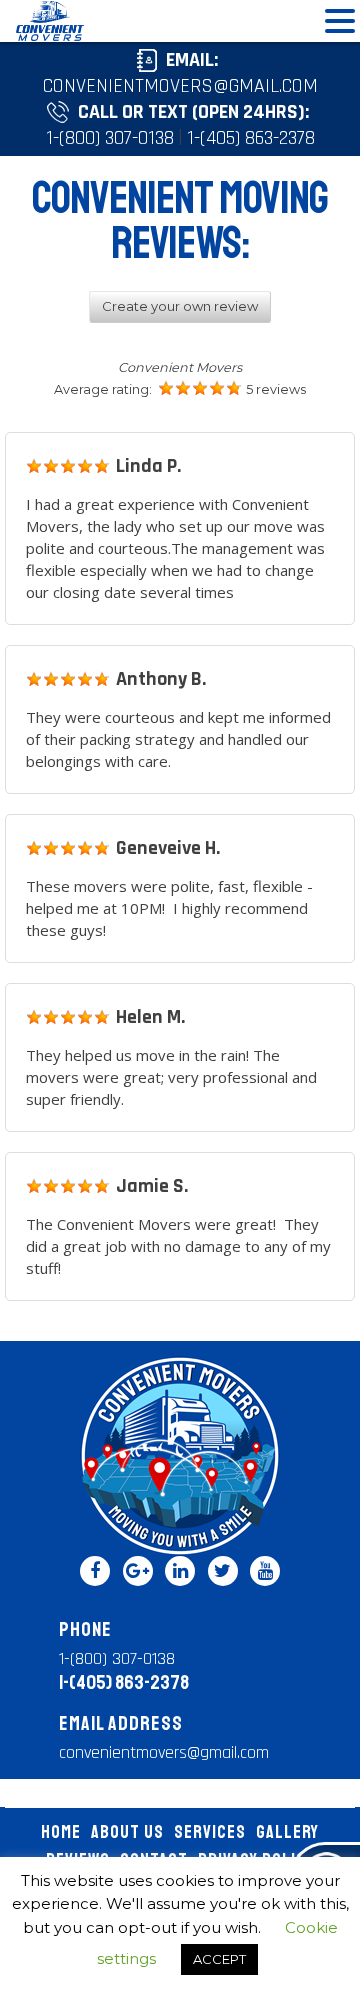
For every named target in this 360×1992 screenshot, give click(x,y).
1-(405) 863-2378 (251, 138)
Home (61, 1832)
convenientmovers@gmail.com (180, 86)
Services (210, 1832)
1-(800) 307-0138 (110, 138)
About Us (127, 1832)
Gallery (287, 1832)
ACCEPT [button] (219, 1959)
